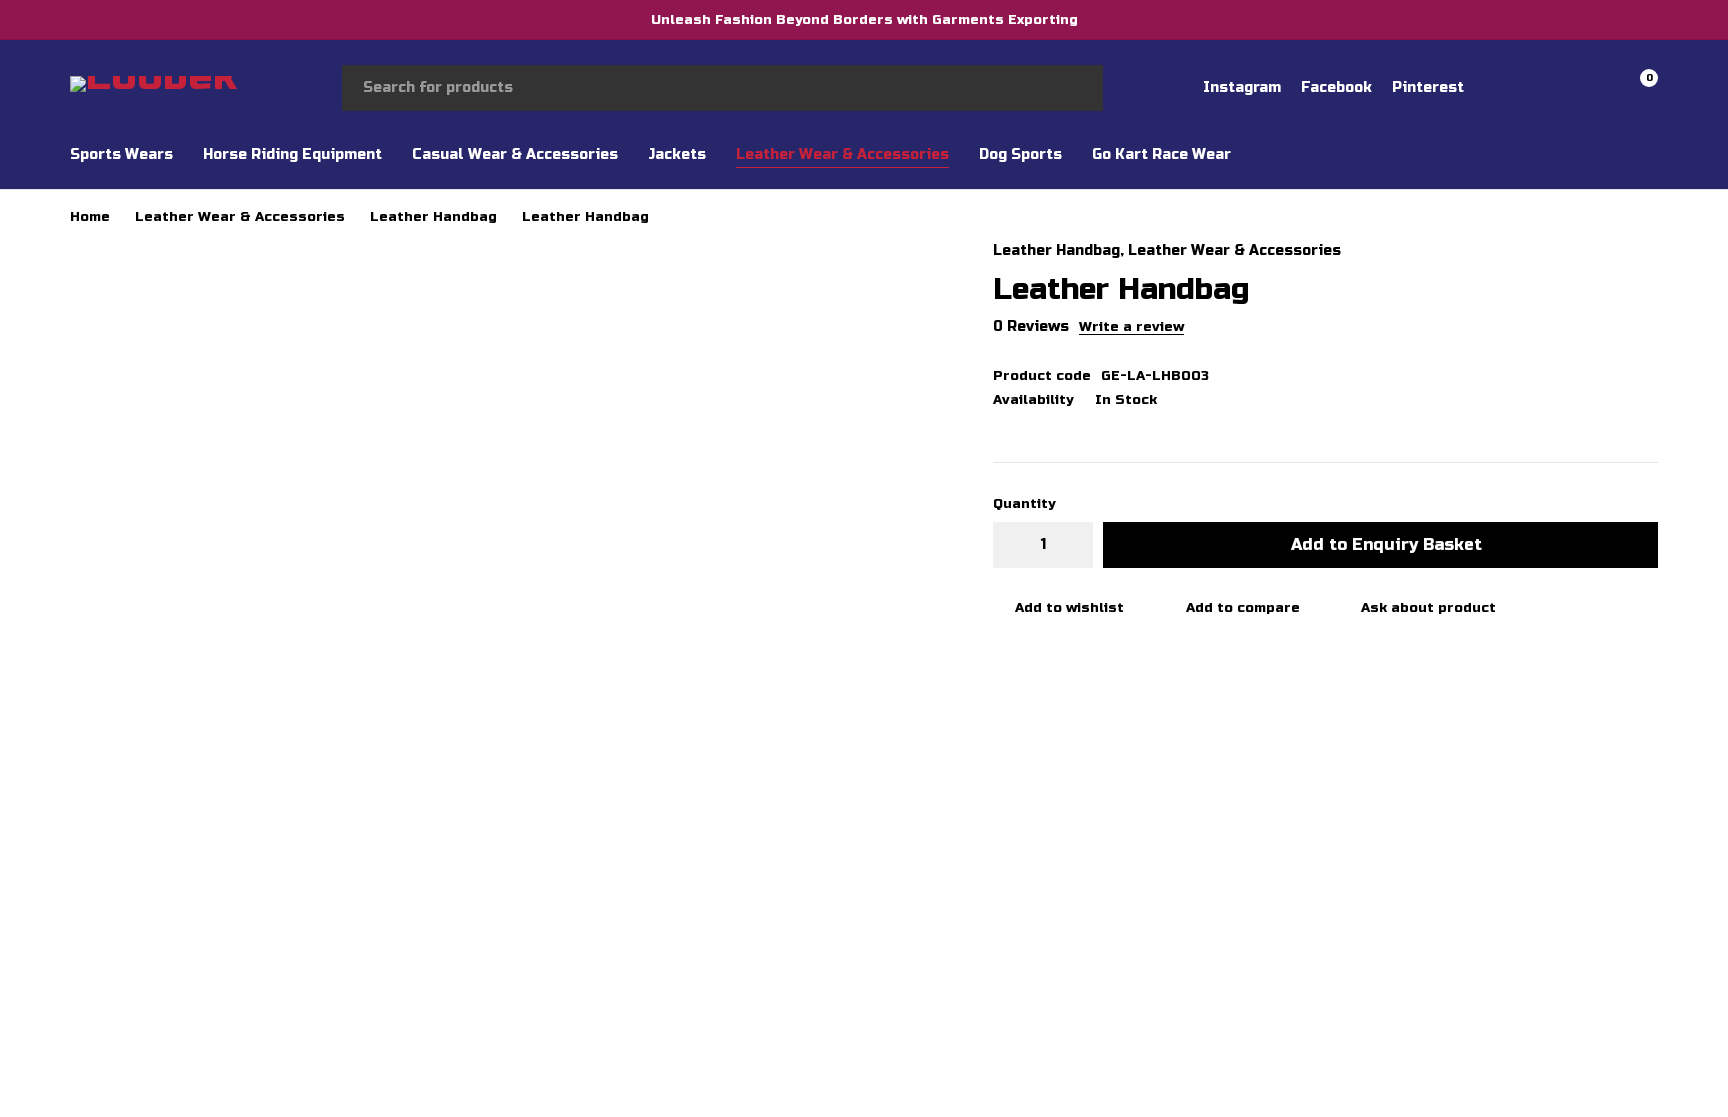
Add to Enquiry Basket (1386, 544)
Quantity (1024, 504)
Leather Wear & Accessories (240, 217)
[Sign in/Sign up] (1534, 88)
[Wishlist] (1586, 88)
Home (90, 217)
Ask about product (1428, 608)
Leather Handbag (433, 217)
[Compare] (1232, 608)
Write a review (1131, 327)
